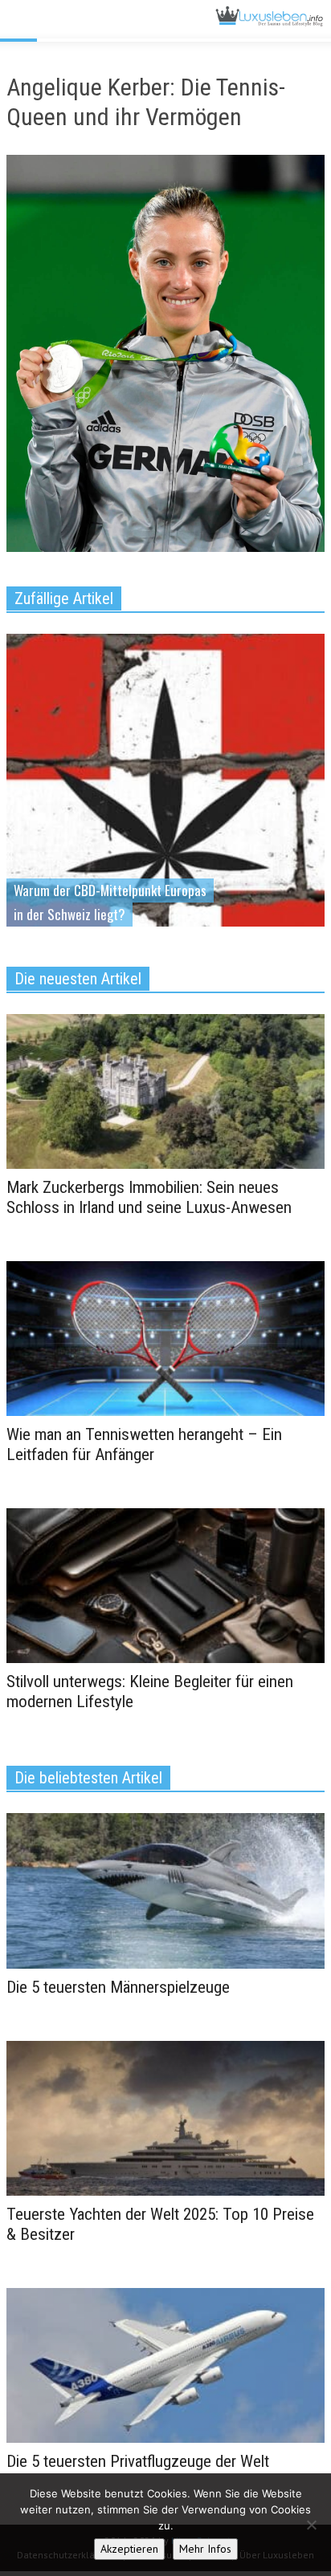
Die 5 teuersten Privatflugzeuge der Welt (138, 2461)
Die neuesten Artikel (78, 979)
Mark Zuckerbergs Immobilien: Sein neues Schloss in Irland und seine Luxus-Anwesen (149, 1197)
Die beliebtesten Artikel (88, 1778)
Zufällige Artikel (64, 598)
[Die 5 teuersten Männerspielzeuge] (165, 1890)
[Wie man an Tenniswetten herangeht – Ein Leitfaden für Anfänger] (165, 1337)
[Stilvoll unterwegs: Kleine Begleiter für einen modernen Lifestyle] (165, 1584)
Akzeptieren (129, 2549)
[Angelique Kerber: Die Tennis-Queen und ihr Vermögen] (165, 357)
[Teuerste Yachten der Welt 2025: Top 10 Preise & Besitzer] (165, 2117)
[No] (311, 2525)
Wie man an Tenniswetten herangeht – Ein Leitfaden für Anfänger (144, 1444)
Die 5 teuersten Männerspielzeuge (118, 1987)
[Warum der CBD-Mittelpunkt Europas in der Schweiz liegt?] (165, 830)
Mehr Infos (205, 2549)
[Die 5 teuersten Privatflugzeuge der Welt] (165, 2364)
